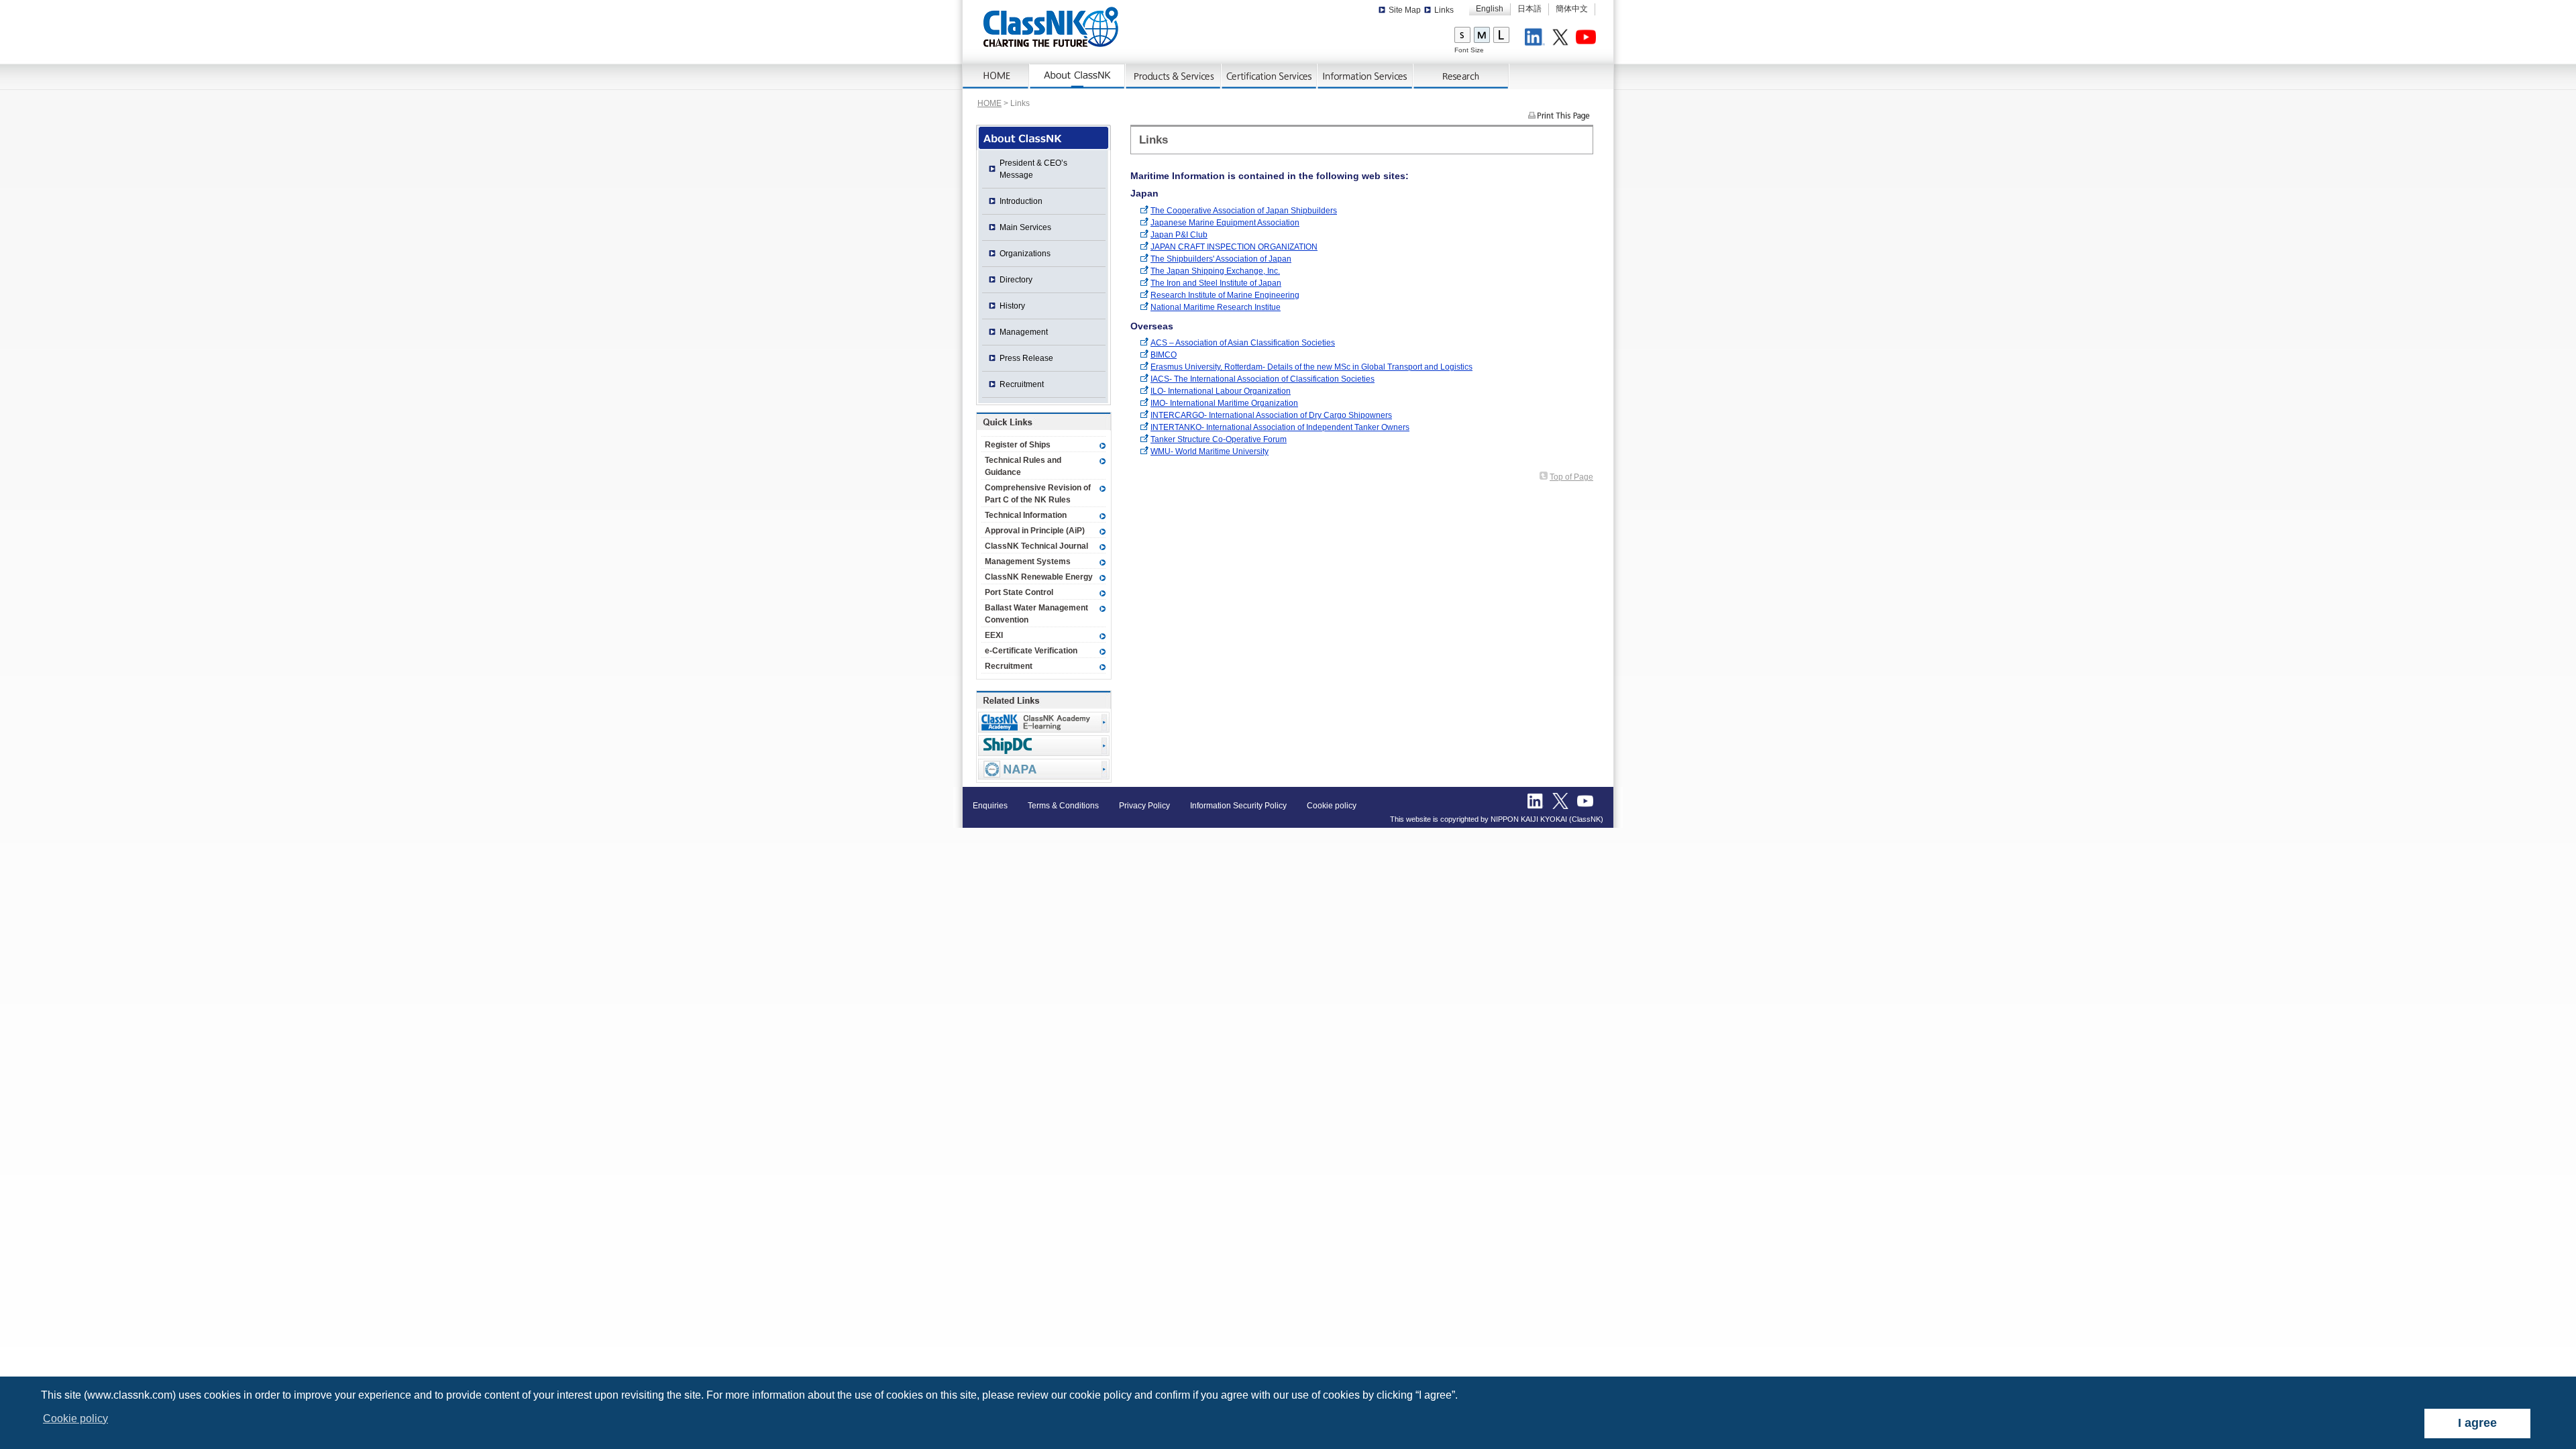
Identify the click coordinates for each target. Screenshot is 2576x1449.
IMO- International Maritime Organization (1224, 403)
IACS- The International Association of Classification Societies (1263, 379)
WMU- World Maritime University (1210, 451)
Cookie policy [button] (75, 1418)
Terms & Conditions (1063, 806)
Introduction (1021, 201)
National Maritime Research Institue (1216, 307)
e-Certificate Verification (1031, 651)
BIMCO (1164, 355)
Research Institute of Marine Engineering (1225, 295)
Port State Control (1019, 592)
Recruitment (1022, 384)
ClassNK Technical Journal (1036, 546)
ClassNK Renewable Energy (1039, 577)
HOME (989, 103)
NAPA (1044, 769)
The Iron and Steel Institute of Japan (1216, 283)
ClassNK (1051, 27)
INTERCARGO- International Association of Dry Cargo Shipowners (1271, 415)
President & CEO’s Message (1033, 169)
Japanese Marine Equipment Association (1225, 223)
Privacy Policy (1144, 806)
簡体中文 (1572, 9)
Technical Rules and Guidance (1023, 466)
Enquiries (990, 806)
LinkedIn (1537, 39)
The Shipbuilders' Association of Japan (1221, 259)
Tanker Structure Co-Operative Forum (1219, 439)
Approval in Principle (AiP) (1035, 531)
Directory (1016, 280)
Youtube (1588, 39)
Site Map (1405, 10)
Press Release (1026, 358)
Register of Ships (1018, 445)
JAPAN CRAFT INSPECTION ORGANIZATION (1234, 247)
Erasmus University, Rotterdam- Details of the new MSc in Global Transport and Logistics (1311, 367)
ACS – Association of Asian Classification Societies (1243, 343)
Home (996, 76)
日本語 (1529, 9)
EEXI (994, 635)
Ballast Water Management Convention (1036, 614)
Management (1024, 332)
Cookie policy (1332, 806)
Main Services (1025, 227)
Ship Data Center (1044, 746)
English (1490, 9)
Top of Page (1571, 477)
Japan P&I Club (1179, 235)
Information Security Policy (1238, 806)
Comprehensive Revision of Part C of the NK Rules (1038, 494)
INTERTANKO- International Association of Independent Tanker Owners (1280, 427)
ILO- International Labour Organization (1221, 391)
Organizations (1025, 254)
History (1012, 306)
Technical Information (1026, 515)
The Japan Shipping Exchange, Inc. (1215, 271)
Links (1444, 10)
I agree (2477, 1423)
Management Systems (1028, 561)
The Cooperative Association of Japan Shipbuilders (1244, 211)
